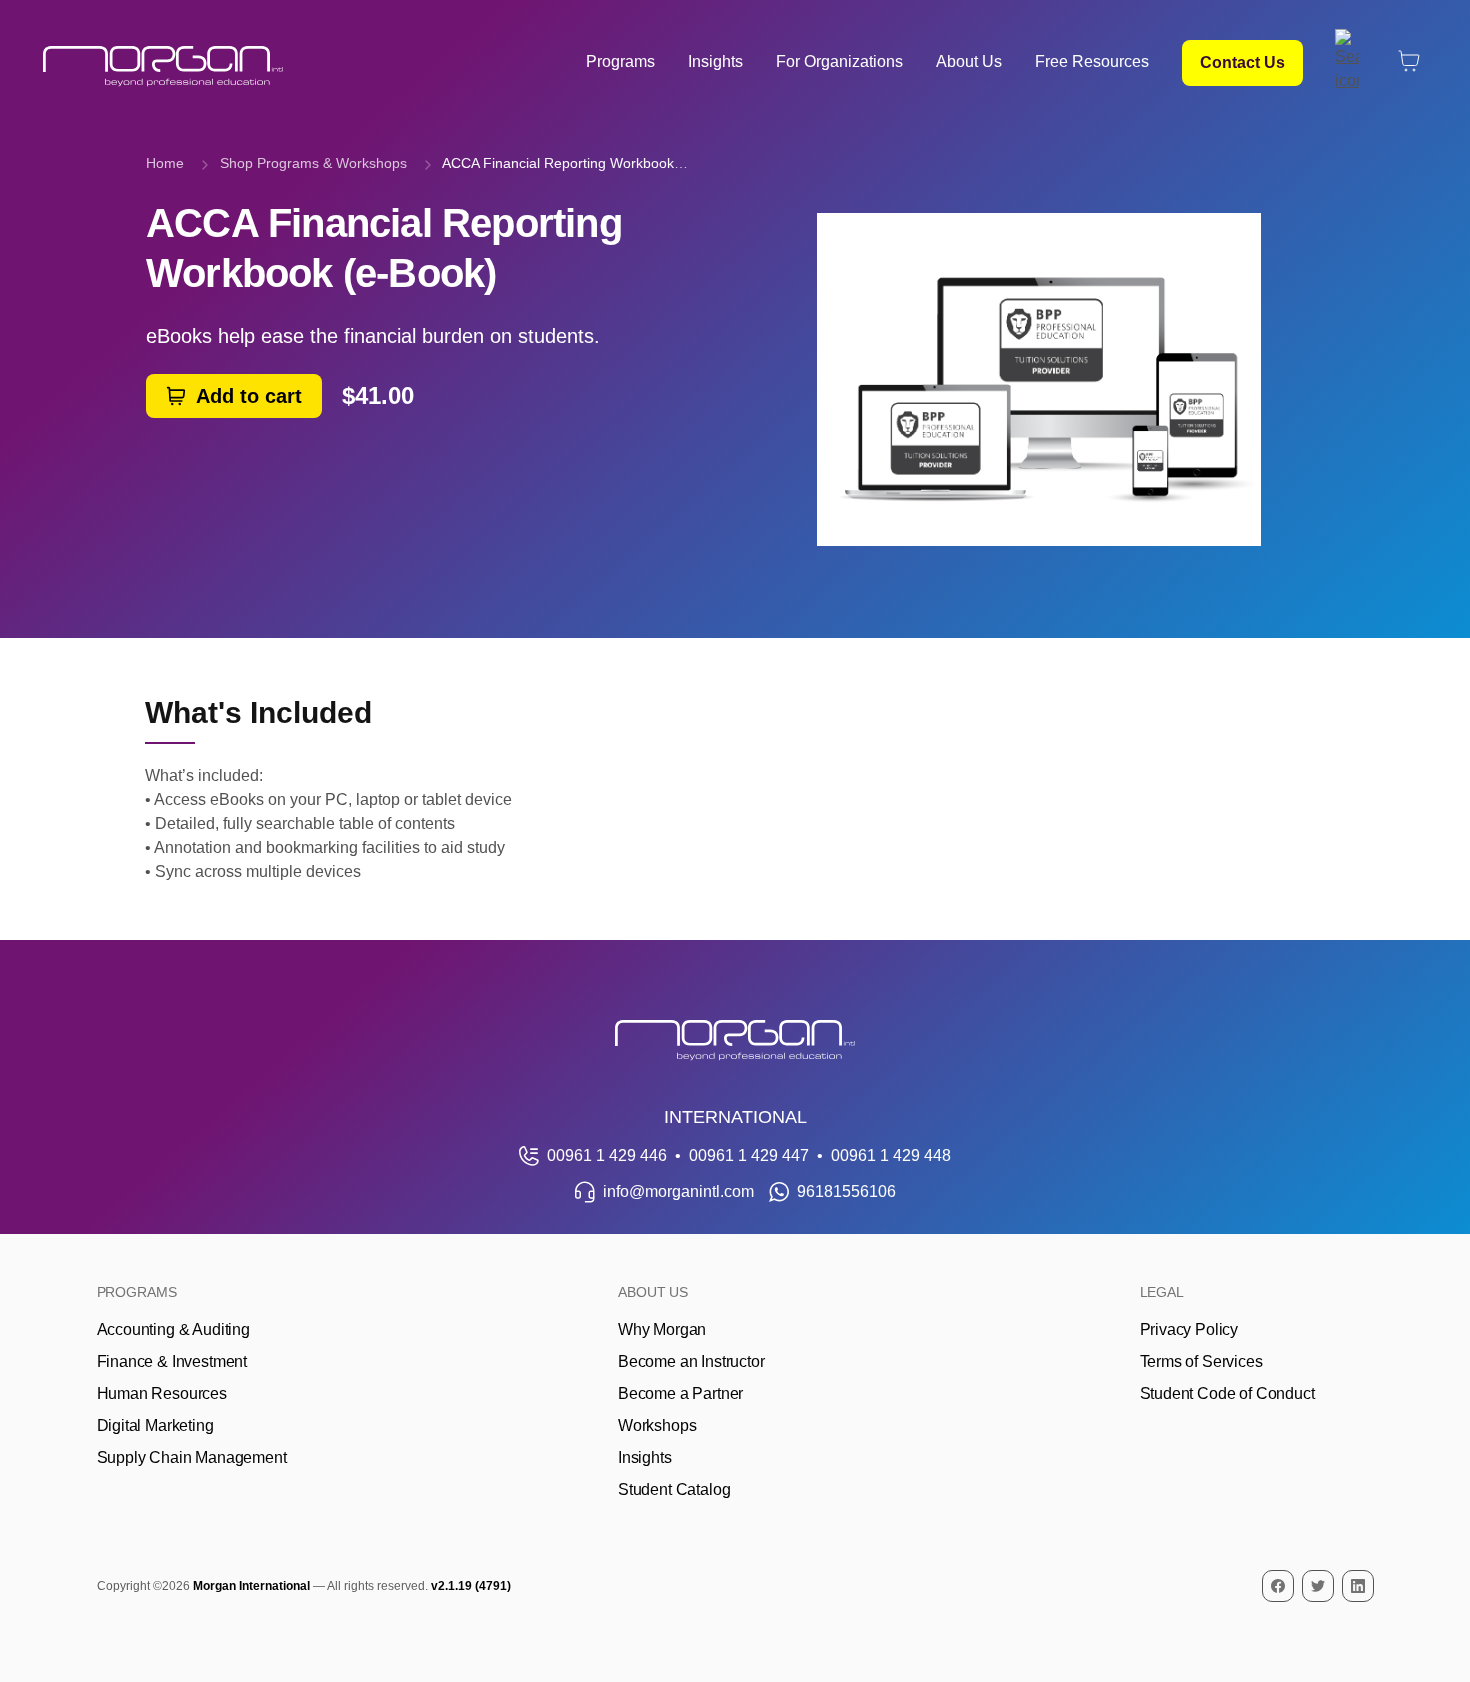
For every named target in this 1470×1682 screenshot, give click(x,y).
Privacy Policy (1189, 1329)
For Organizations (839, 61)
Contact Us (1242, 62)
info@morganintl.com (678, 1191)
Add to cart (249, 396)
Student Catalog (674, 1489)
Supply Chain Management (192, 1457)
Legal (1162, 1292)
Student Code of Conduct (1227, 1393)
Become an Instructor (691, 1361)
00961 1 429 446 (607, 1155)
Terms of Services (1201, 1361)
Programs (620, 61)
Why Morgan (662, 1329)
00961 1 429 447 (749, 1155)
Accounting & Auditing (173, 1329)
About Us (969, 61)
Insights (715, 61)
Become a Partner (680, 1393)
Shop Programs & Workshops (313, 163)
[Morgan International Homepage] (735, 1040)
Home (165, 163)
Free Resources (1092, 61)
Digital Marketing (155, 1425)
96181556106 (846, 1191)
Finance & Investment (172, 1361)
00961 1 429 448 (891, 1155)
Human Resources (162, 1393)
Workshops (657, 1425)
